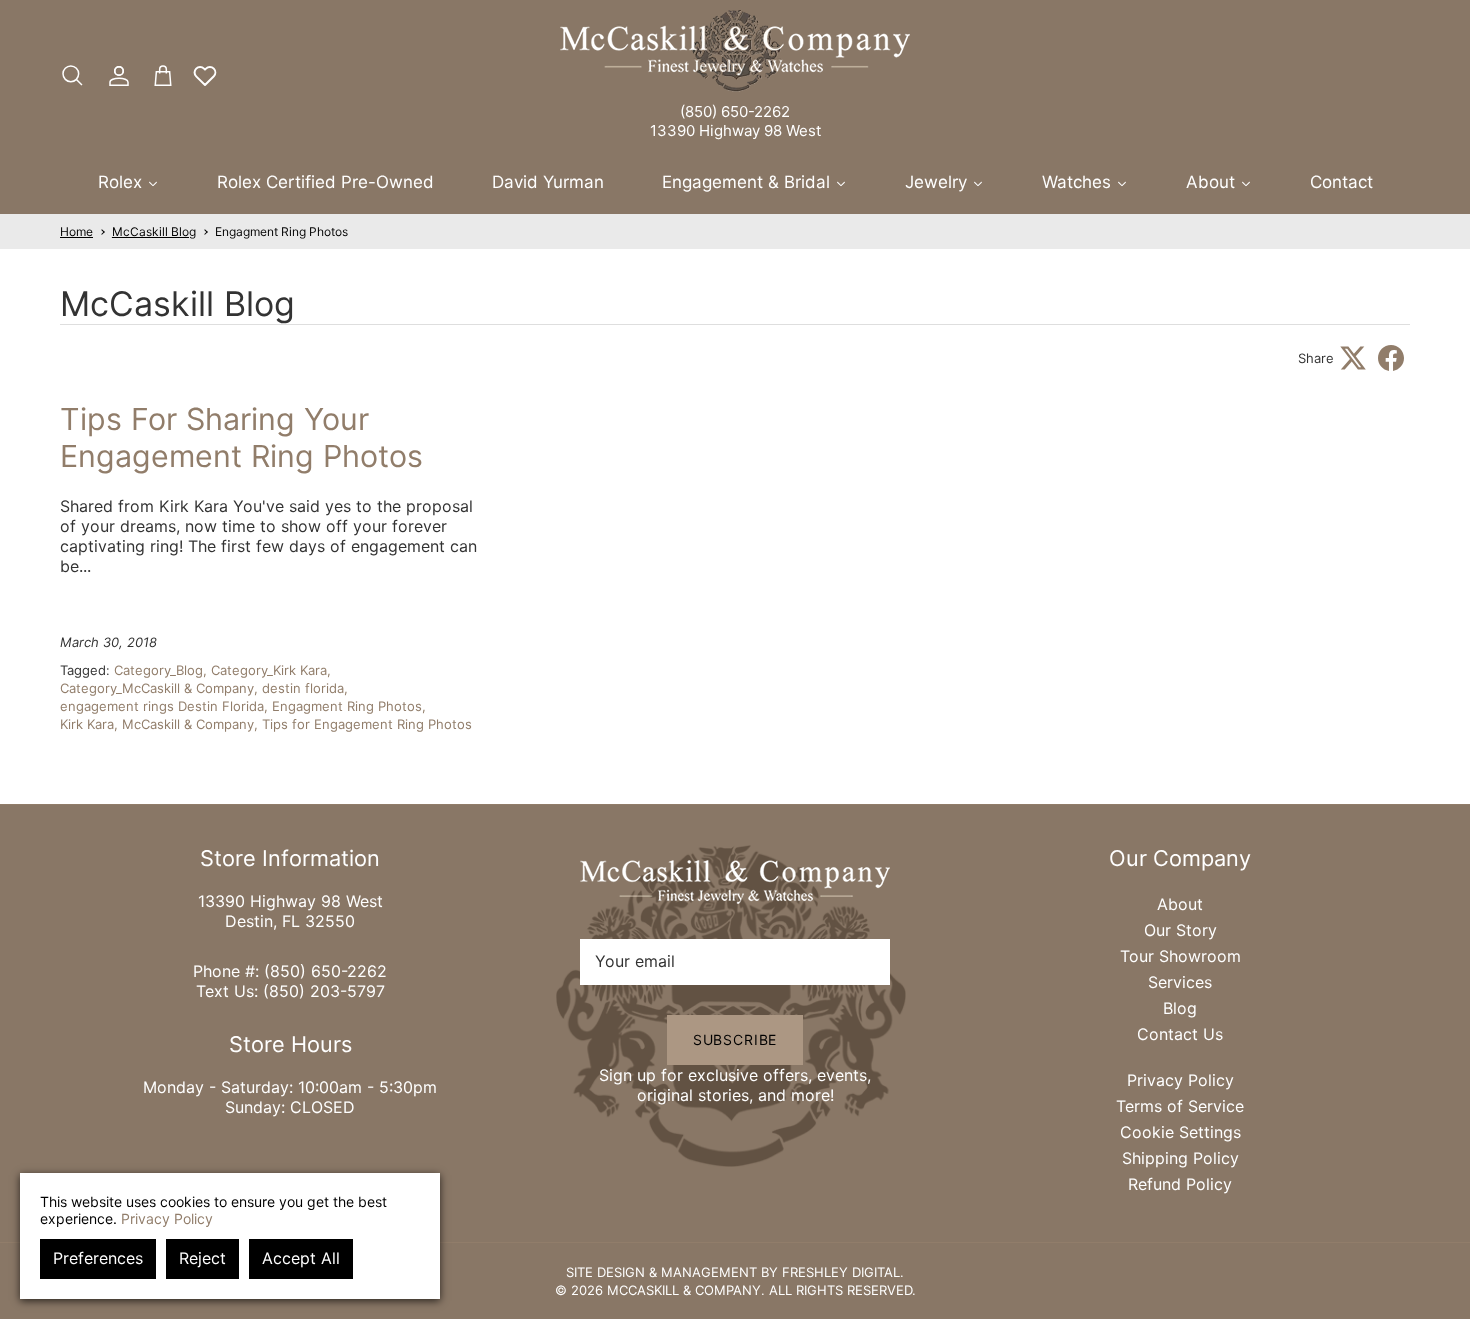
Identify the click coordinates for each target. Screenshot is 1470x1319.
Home (76, 231)
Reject (202, 1258)
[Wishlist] (205, 76)
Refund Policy (1180, 1184)
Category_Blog (158, 670)
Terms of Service (1180, 1106)
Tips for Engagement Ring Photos (367, 724)
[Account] (115, 76)
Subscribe (735, 1039)
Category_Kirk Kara (269, 670)
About (1180, 904)
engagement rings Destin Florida (162, 706)
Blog (1180, 1008)
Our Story (1180, 930)
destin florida (303, 688)
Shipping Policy (1180, 1158)
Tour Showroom (1180, 956)
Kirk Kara (87, 724)
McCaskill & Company (188, 724)
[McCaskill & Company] (735, 51)
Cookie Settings (1180, 1132)
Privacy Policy (1180, 1080)
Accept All (301, 1258)
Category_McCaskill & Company (157, 688)
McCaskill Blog (154, 231)
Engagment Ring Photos (281, 231)
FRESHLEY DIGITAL (841, 1272)
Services (1180, 982)
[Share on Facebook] (1391, 358)
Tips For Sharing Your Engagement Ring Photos (241, 437)
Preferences (98, 1258)
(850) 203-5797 (324, 991)
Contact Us (1180, 1034)
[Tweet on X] (1353, 358)
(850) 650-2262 (735, 111)
